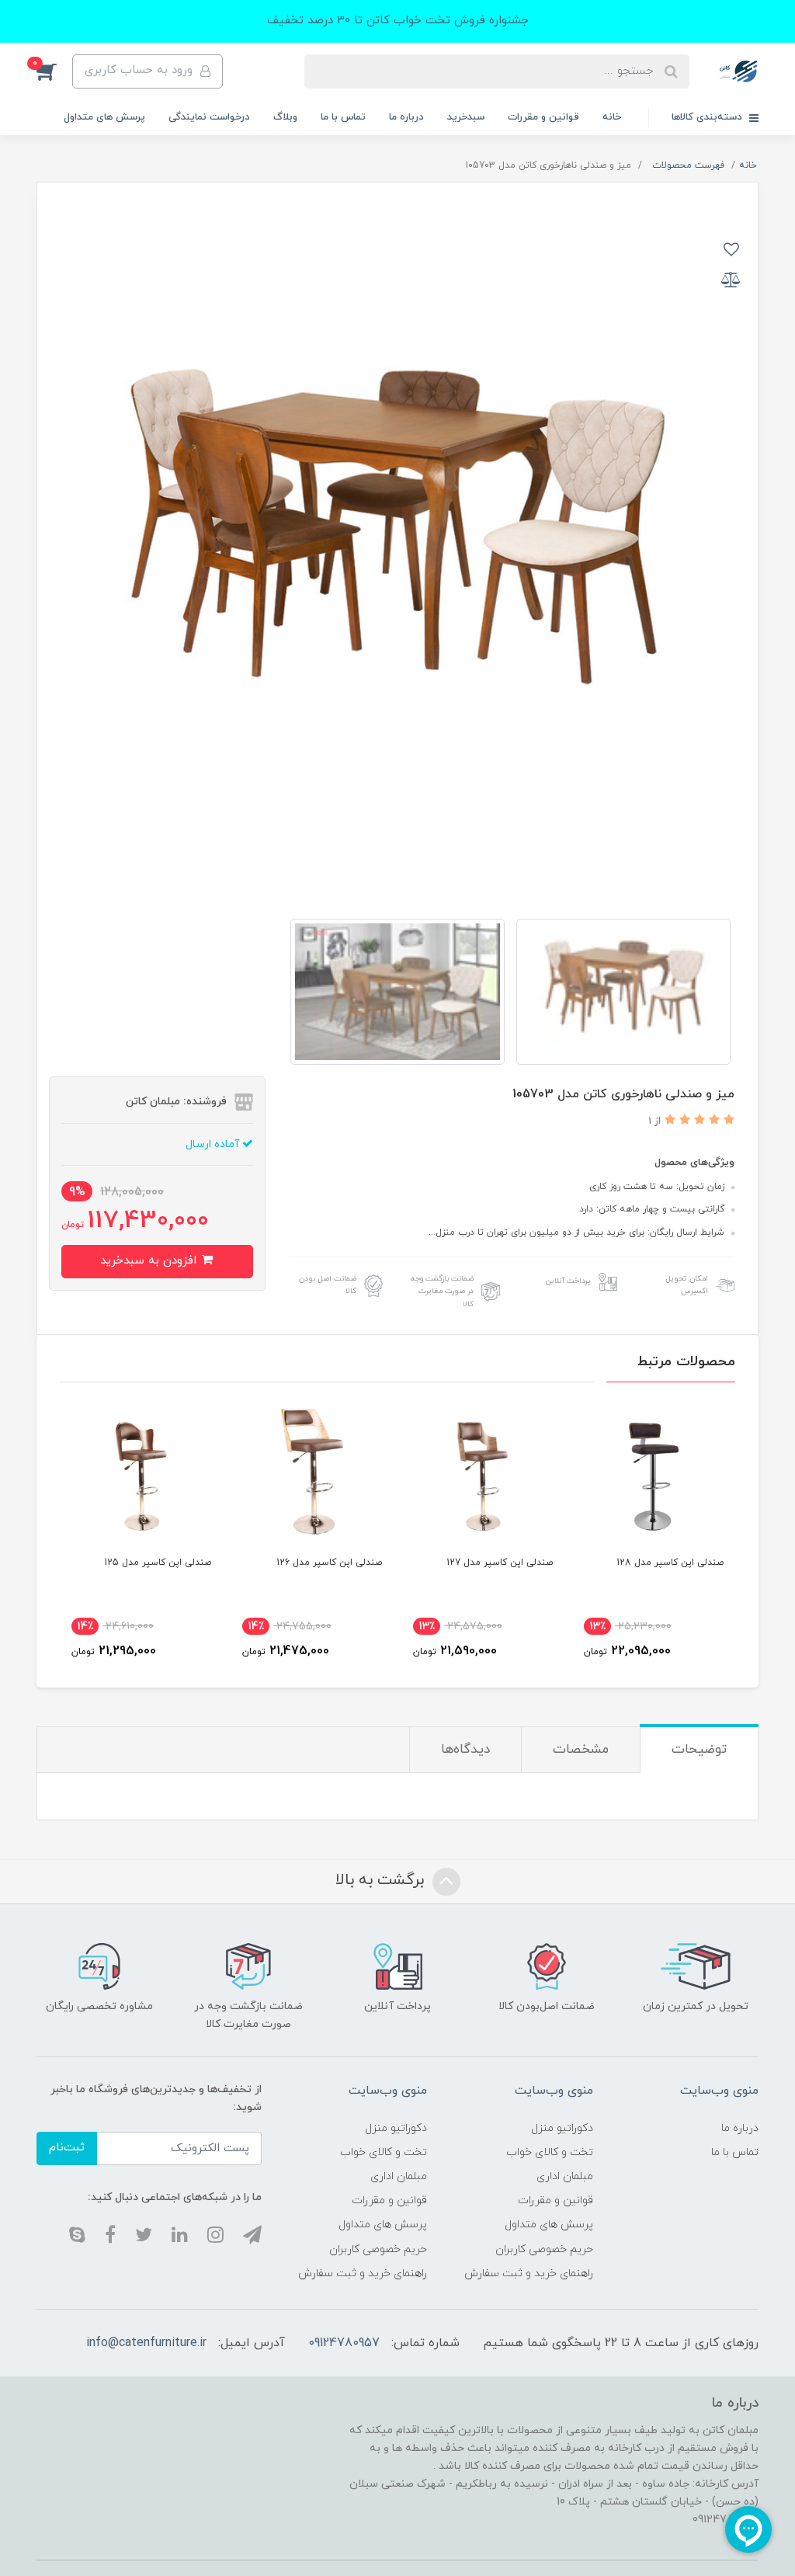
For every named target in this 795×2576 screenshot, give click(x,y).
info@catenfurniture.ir (146, 2343)
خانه (612, 117)
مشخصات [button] (581, 1750)
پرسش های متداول (104, 117)
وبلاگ (285, 117)
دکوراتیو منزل (562, 2128)
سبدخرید (466, 117)
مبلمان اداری (565, 2176)
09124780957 (344, 2343)
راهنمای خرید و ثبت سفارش (529, 2274)
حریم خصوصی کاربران (544, 2249)
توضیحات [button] (699, 1750)
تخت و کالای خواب (550, 2152)
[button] (54, 71)
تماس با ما (343, 117)
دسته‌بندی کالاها (708, 117)
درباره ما (406, 117)
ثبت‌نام (67, 2148)
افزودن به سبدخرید (150, 1261)
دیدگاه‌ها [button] (465, 1750)
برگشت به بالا (382, 1880)
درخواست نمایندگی (209, 117)
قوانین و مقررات (543, 117)
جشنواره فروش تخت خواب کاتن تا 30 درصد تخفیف (398, 21)
